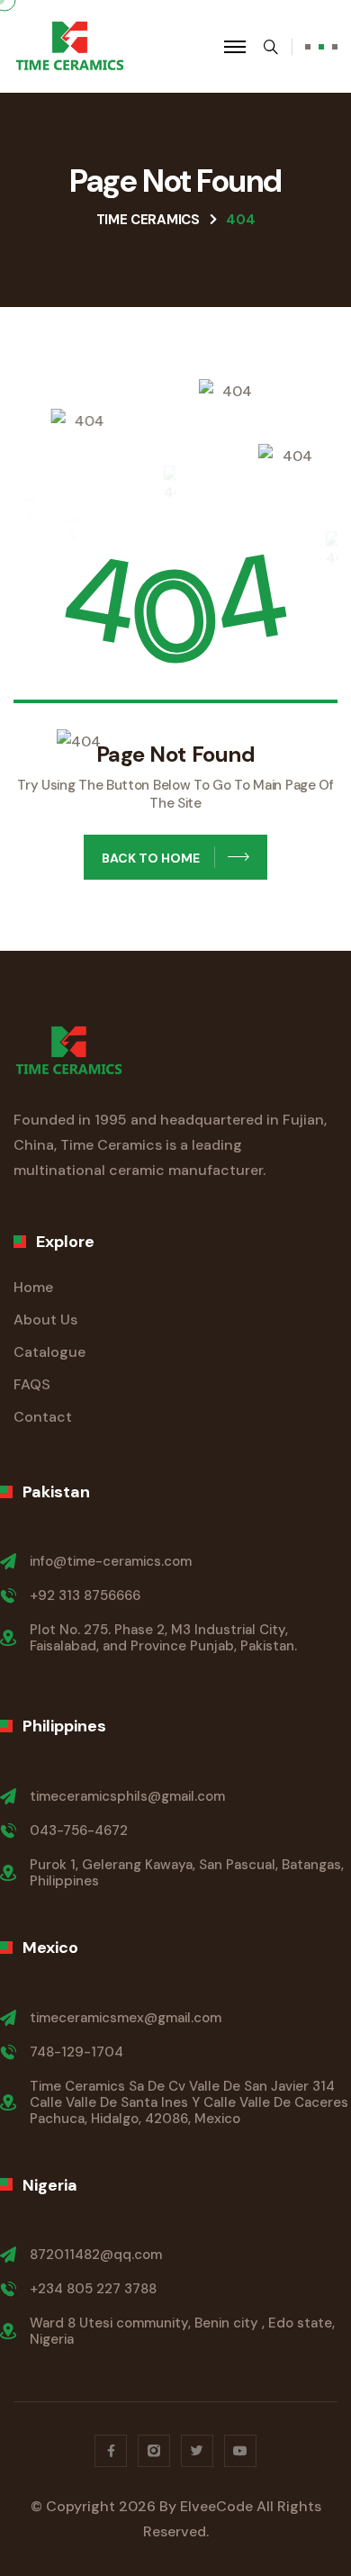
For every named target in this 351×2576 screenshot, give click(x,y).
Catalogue (49, 1352)
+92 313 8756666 (85, 1595)
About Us (45, 1320)
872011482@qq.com (96, 2255)
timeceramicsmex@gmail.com (126, 2018)
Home (33, 1287)
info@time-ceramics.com (111, 1561)
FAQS (32, 1384)
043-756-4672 (79, 1830)
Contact (43, 1417)
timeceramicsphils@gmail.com (127, 1796)
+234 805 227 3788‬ (93, 2289)
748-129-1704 (76, 2052)
